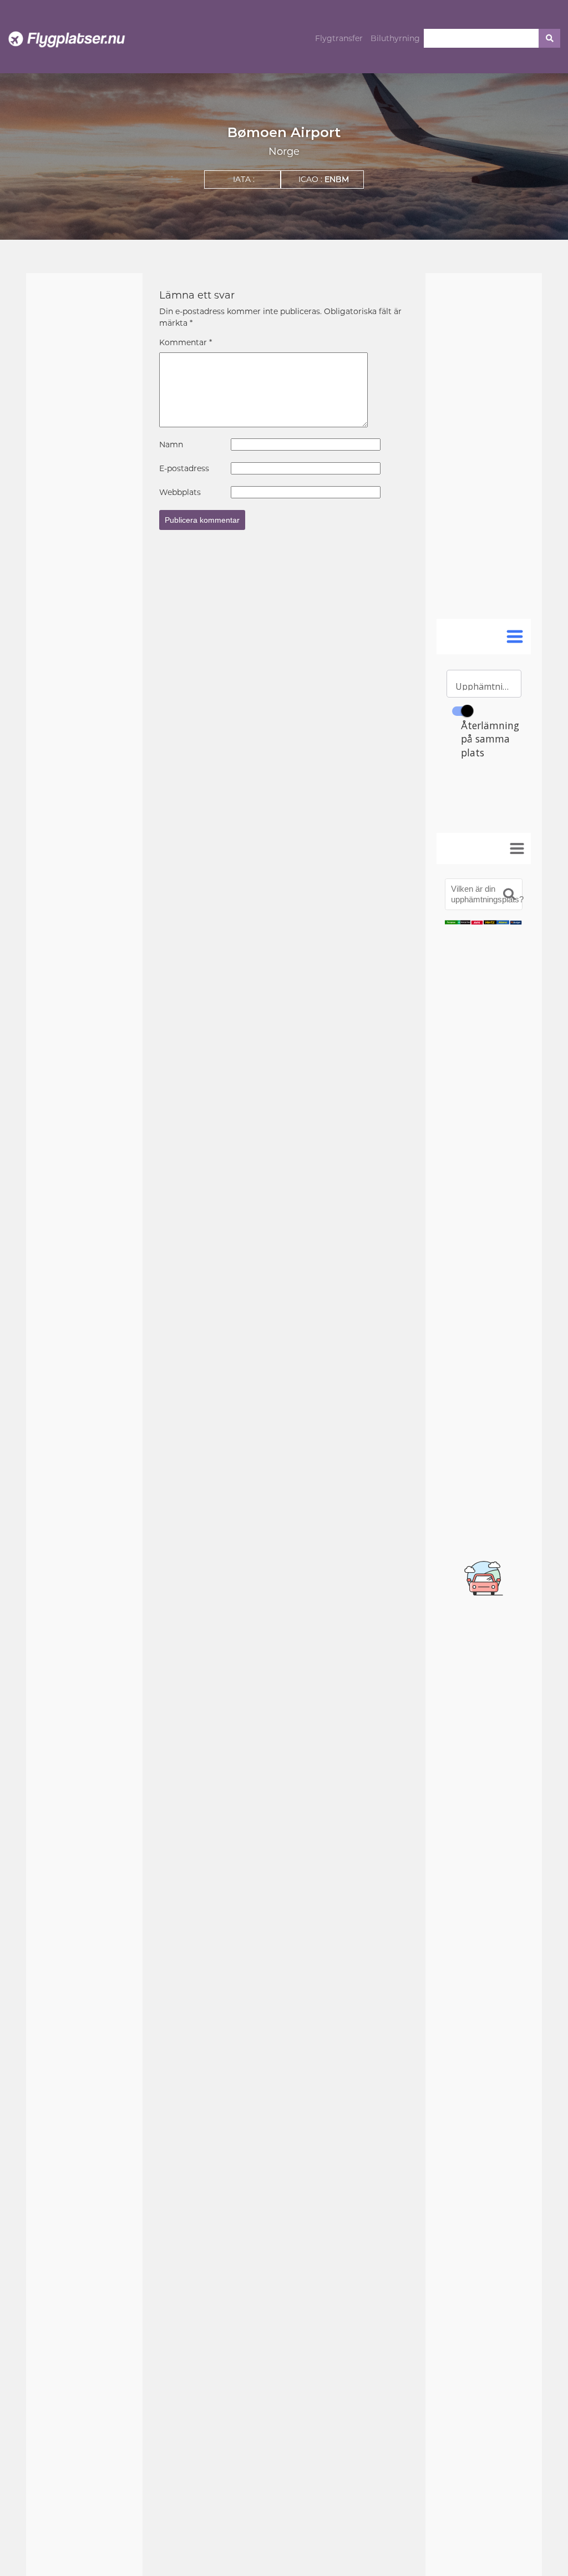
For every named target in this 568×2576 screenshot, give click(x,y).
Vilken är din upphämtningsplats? (487, 894)
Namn (171, 445)
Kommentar (186, 342)
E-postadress (184, 468)
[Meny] (517, 848)
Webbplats (180, 492)
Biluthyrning (395, 38)
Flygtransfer (339, 38)
